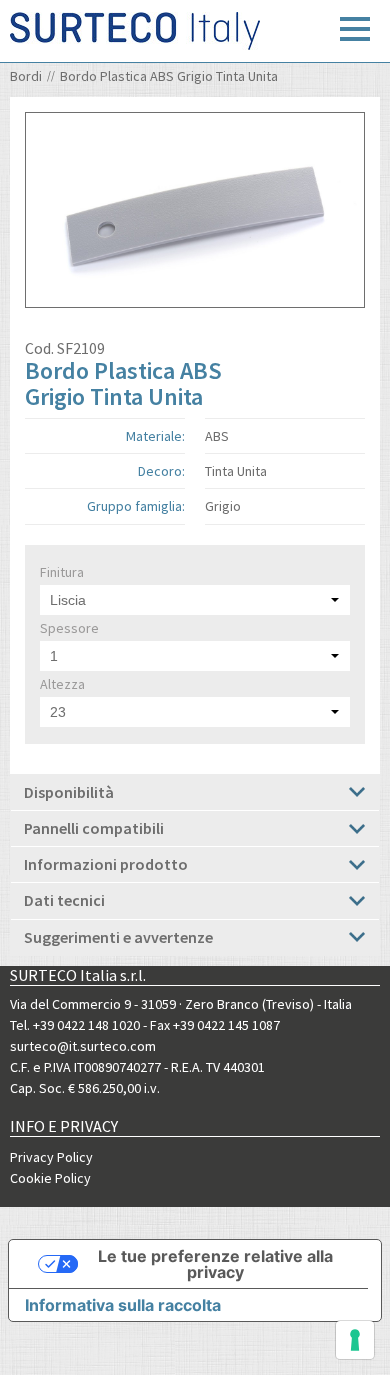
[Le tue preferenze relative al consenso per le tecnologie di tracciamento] (355, 1340)
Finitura (62, 572)
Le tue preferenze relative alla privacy (215, 1264)
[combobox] (195, 600)
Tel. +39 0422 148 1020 (75, 1025)
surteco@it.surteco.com (83, 1046)
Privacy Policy (51, 1157)
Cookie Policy (50, 1178)
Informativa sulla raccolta (123, 1305)
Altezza (62, 684)
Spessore (69, 628)
